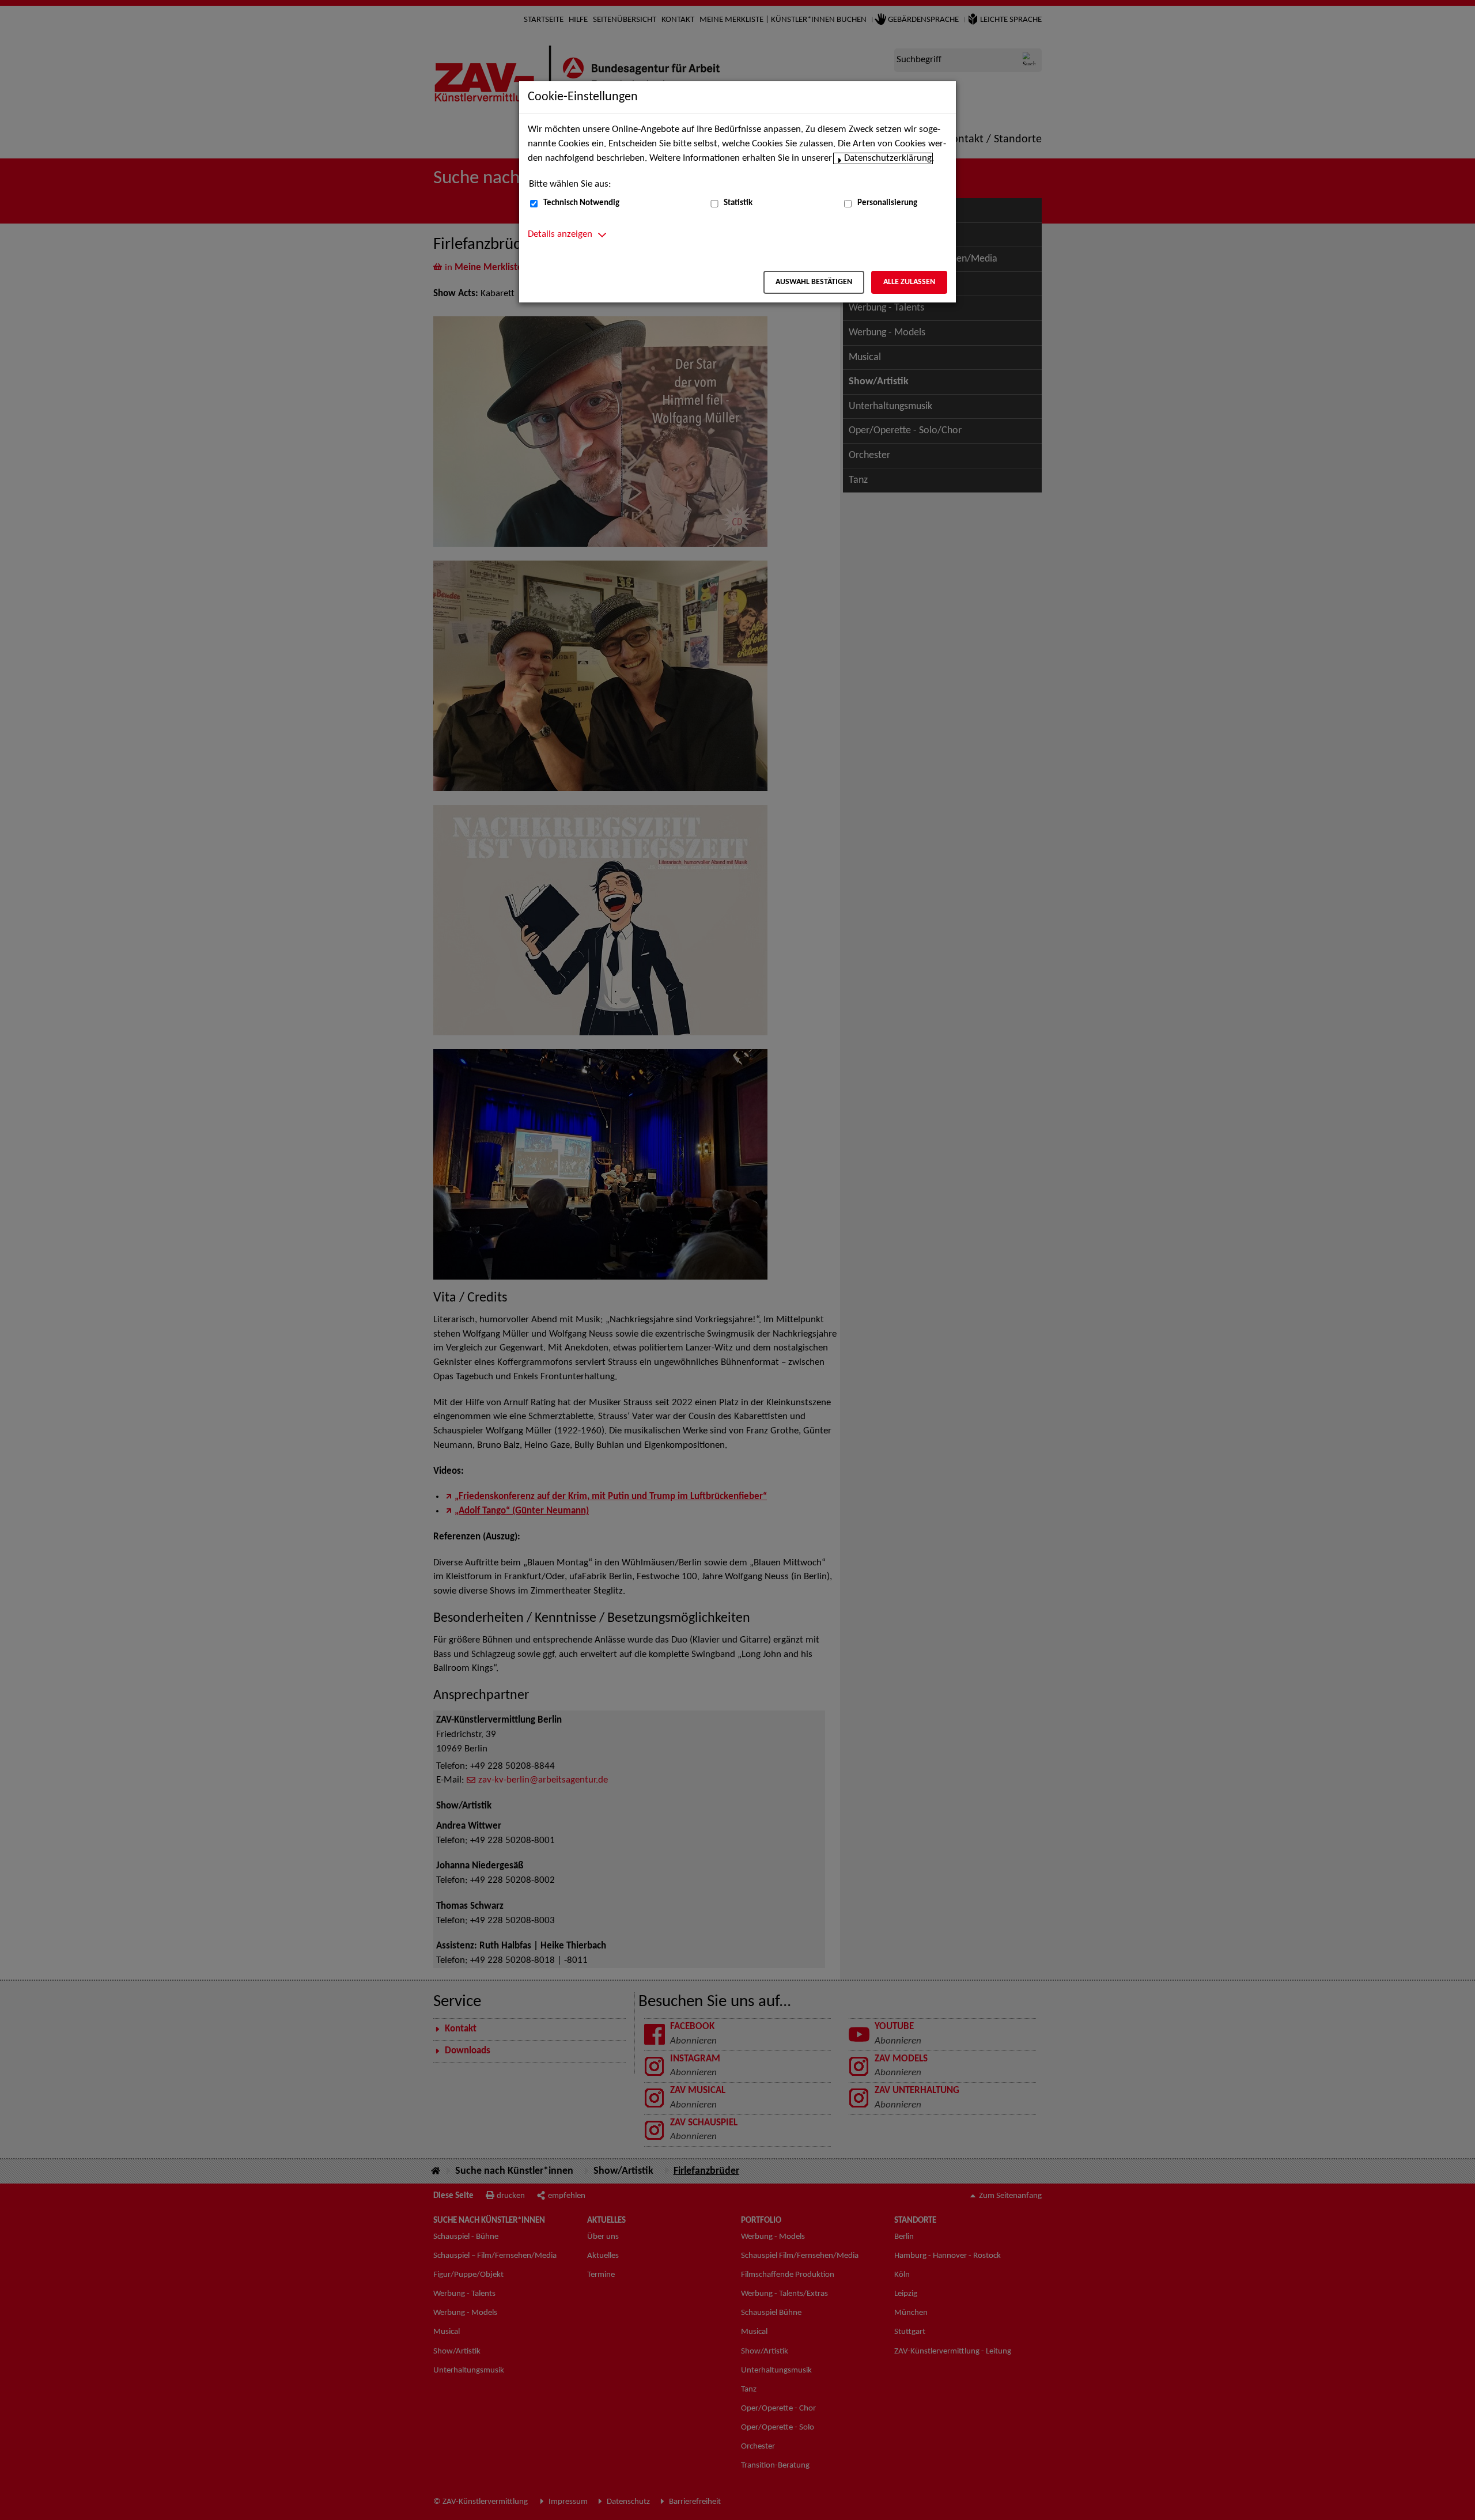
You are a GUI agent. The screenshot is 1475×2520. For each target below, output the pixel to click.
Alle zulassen (909, 282)
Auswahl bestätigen (814, 282)
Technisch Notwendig (581, 203)
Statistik (738, 203)
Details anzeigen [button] (560, 234)
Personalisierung (887, 203)
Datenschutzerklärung (888, 158)
